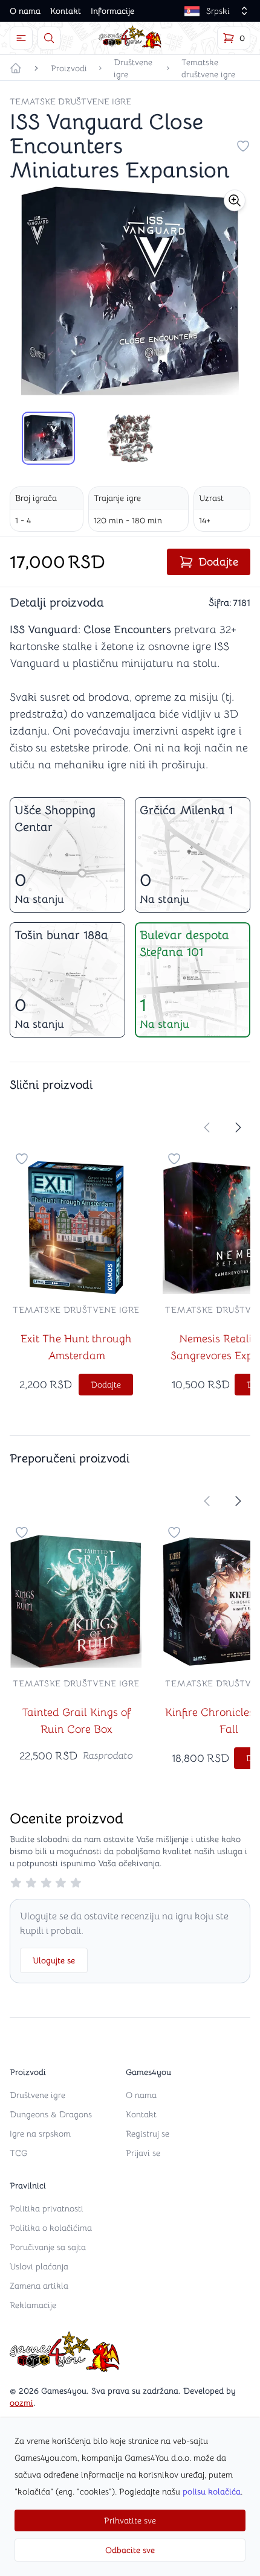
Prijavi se (143, 2153)
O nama (25, 11)
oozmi (21, 2403)
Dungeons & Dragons (51, 2114)
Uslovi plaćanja (39, 2266)
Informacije (112, 11)
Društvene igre (133, 68)
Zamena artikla (39, 2286)
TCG (18, 2153)
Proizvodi (69, 68)
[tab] (48, 438)
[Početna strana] (16, 68)
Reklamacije (33, 2305)
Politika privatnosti (47, 2208)
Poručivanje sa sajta (48, 2247)
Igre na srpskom (40, 2134)
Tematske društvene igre (208, 68)
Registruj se (148, 2134)
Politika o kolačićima (51, 2228)
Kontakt (66, 11)
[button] (235, 200)
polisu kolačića (212, 2492)
